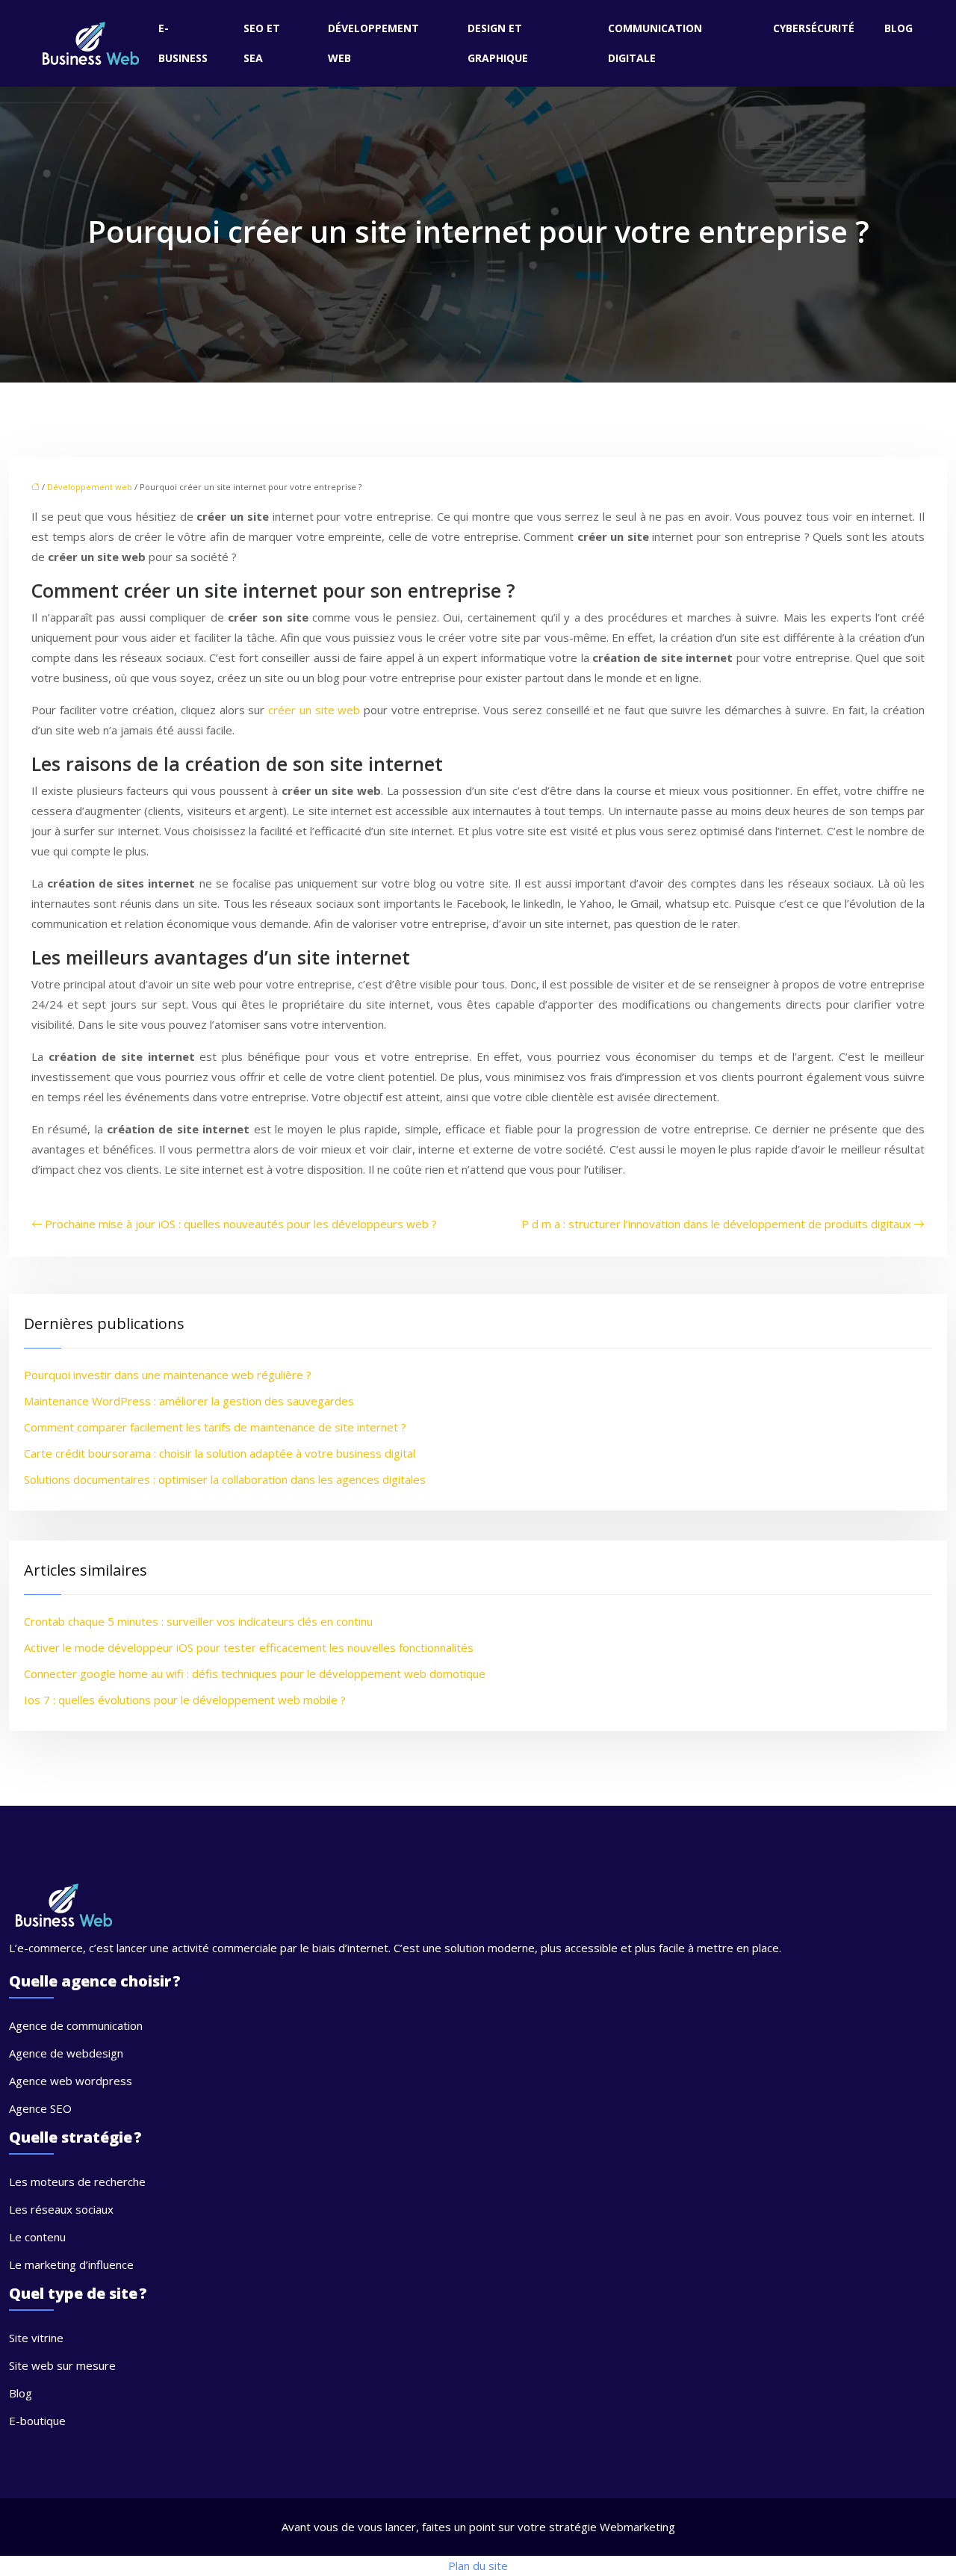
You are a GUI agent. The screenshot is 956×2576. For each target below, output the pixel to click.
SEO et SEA (262, 43)
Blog (898, 28)
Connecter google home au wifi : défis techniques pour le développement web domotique (255, 1674)
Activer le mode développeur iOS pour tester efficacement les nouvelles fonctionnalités (249, 1647)
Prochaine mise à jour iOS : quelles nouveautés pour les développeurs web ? (241, 1224)
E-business (183, 43)
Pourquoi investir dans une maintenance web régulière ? (168, 1375)
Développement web (373, 43)
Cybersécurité (814, 28)
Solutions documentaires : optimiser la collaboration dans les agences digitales (225, 1479)
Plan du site (478, 2566)
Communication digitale (655, 43)
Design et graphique (498, 43)
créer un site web (314, 710)
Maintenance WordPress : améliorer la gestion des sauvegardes (189, 1401)
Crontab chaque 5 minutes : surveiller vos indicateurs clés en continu (198, 1621)
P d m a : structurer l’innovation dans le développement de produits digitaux (716, 1224)
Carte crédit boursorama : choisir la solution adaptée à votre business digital (220, 1453)
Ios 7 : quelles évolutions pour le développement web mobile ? (185, 1700)
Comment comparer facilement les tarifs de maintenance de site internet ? (215, 1427)
